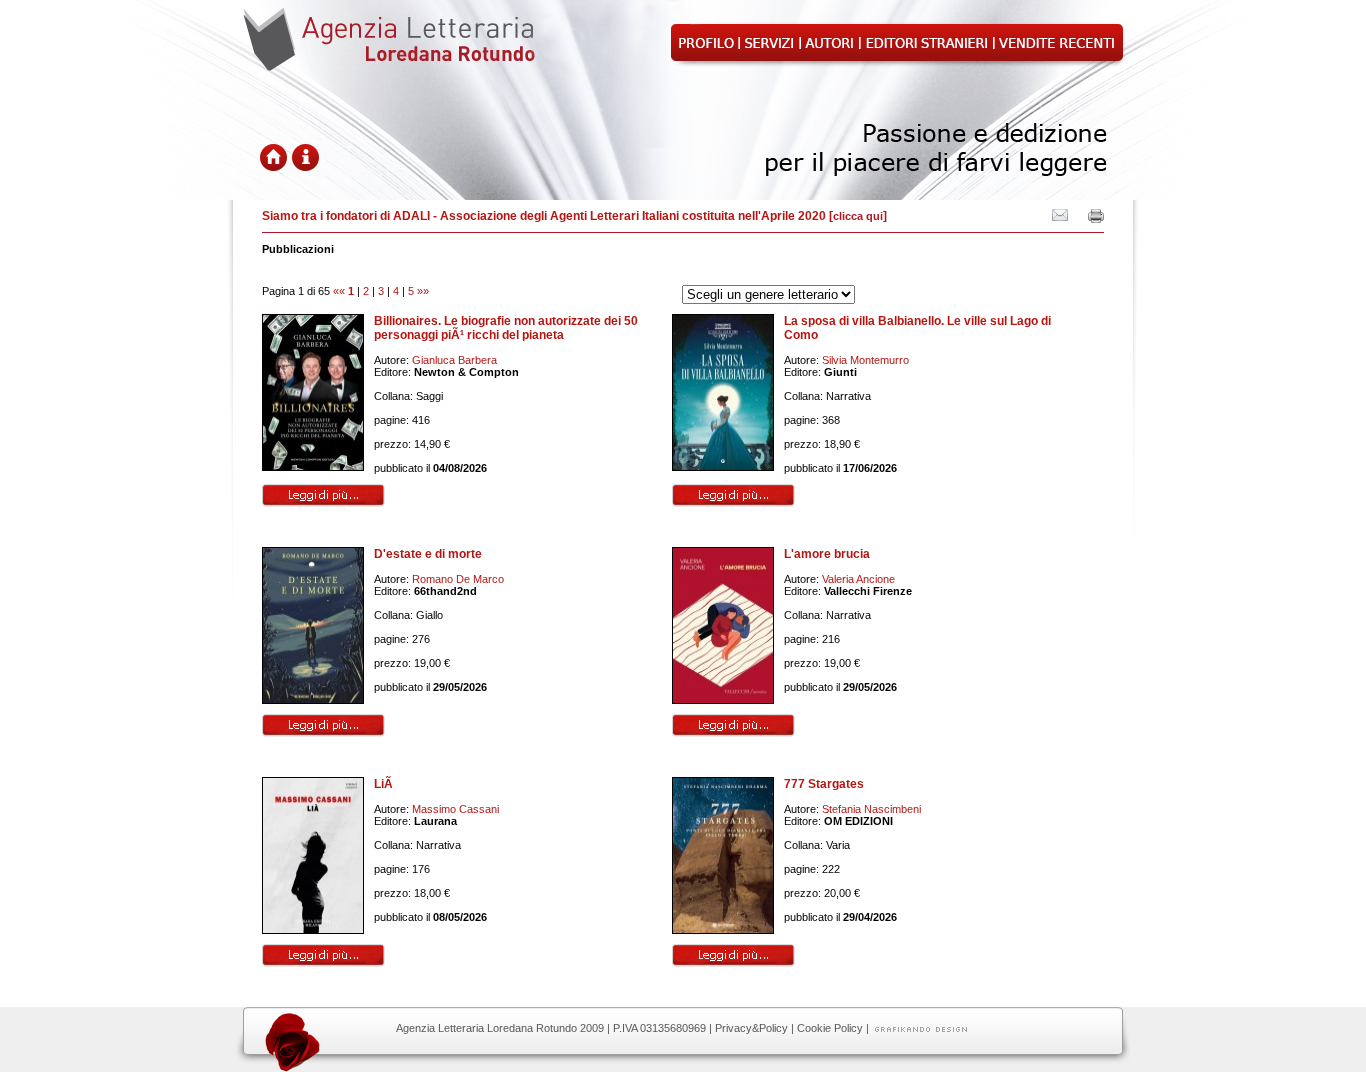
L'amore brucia (827, 554)
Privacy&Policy (751, 1028)
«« (339, 291)
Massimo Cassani (455, 809)
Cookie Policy (830, 1028)
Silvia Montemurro (865, 360)
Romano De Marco (458, 579)
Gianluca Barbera (454, 360)
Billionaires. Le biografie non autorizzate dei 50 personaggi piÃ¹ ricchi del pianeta (506, 328)
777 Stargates (824, 784)
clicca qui (858, 216)
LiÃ (385, 784)
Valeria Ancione (858, 579)
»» (423, 291)
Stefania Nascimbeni (871, 809)
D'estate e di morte (428, 554)
